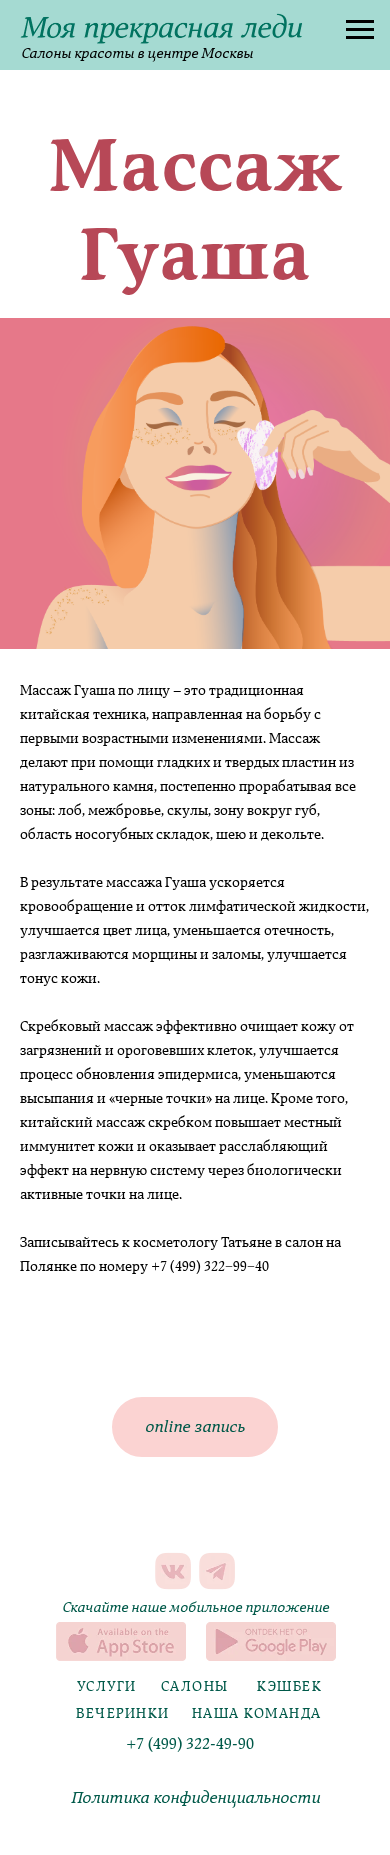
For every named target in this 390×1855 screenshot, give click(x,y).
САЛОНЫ (195, 1686)
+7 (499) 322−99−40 (210, 1266)
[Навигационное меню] (360, 30)
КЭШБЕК (289, 1686)
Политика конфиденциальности (195, 1798)
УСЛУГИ (107, 1686)
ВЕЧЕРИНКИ (123, 1713)
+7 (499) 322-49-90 (190, 1744)
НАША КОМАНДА (257, 1713)
